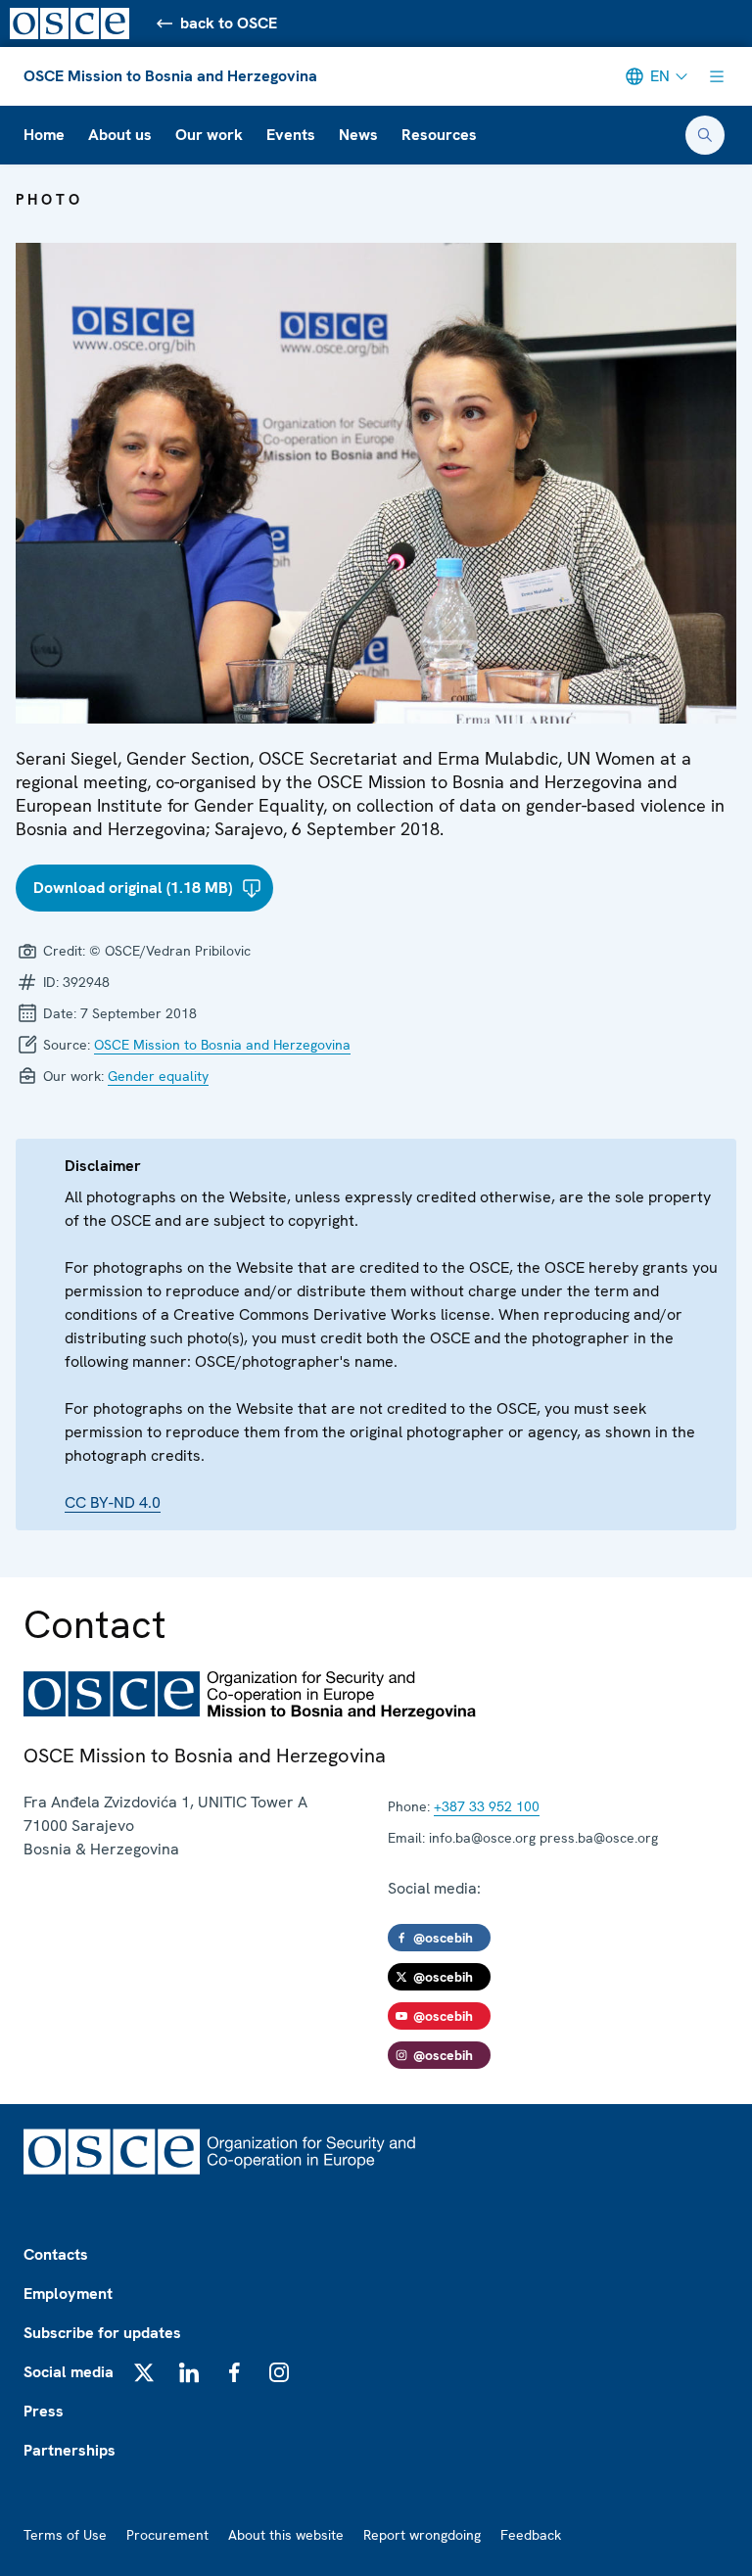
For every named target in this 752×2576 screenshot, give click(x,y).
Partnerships (70, 2450)
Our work (209, 135)
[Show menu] (717, 76)
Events (291, 135)
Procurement (167, 2535)
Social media (69, 2372)
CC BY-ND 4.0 (113, 1502)
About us (120, 135)
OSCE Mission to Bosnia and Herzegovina (170, 76)
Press (44, 2411)
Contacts (56, 2254)
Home (44, 135)
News (358, 135)
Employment (68, 2294)
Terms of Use (65, 2535)
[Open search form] (705, 135)
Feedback (531, 2535)
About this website (286, 2535)
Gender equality (158, 1076)
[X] (144, 2372)
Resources (439, 135)
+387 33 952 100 (487, 1806)
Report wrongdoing (422, 2535)
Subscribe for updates (102, 2333)
